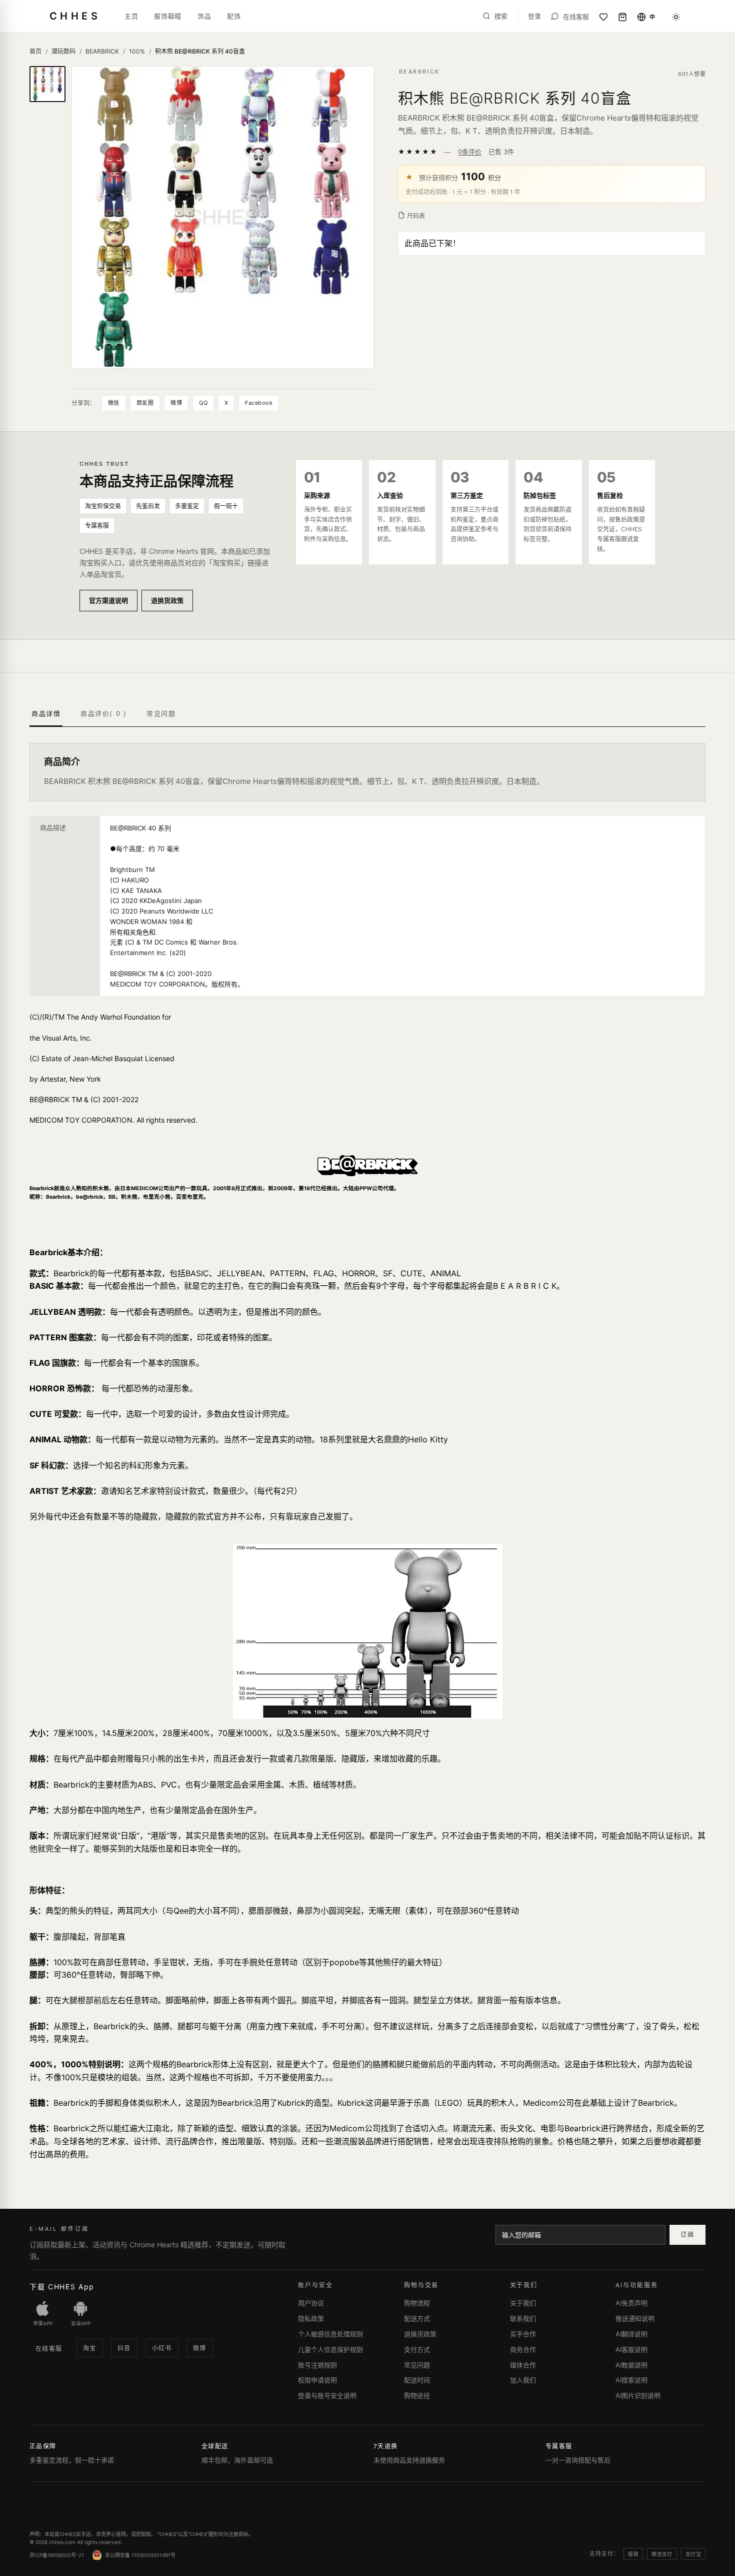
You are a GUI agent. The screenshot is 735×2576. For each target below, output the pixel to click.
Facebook (259, 403)
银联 (633, 2554)
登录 (534, 16)
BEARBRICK (102, 51)
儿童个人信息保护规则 (330, 2349)
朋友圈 (145, 403)
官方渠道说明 (108, 600)
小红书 (162, 2348)
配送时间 (417, 2380)
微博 (176, 403)
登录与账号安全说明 (327, 2395)
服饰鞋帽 (168, 16)
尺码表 (416, 216)
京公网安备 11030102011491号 (140, 2555)
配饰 (234, 16)
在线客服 (49, 2349)
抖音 (124, 2348)
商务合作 (523, 2349)
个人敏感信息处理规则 (330, 2334)
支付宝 (693, 2554)
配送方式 (417, 2318)
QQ (203, 403)
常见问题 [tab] (161, 713)
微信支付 (662, 2554)
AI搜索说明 (631, 2380)
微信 (114, 403)
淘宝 (90, 2348)
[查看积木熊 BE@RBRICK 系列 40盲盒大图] (223, 217)
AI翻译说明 (631, 2334)
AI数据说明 (631, 2365)
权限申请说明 (317, 2380)
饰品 (204, 16)
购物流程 (417, 2303)
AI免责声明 (631, 2303)
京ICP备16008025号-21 (57, 2555)
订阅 (687, 2235)
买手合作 (523, 2334)
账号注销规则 (317, 2365)
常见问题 (417, 2365)
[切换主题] (676, 17)
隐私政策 (311, 2318)
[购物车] (622, 17)
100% (137, 51)
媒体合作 (523, 2365)
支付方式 (417, 2349)
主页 (131, 16)
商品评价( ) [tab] (103, 713)
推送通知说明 (635, 2318)
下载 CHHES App (62, 2287)
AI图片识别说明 (638, 2395)
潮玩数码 (63, 51)
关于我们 (523, 2303)
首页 (35, 51)
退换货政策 (167, 600)
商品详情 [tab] (46, 713)
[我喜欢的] (603, 17)
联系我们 (523, 2318)
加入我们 (523, 2380)
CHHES (75, 16)
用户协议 (311, 2303)
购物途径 (417, 2395)
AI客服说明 (631, 2349)
